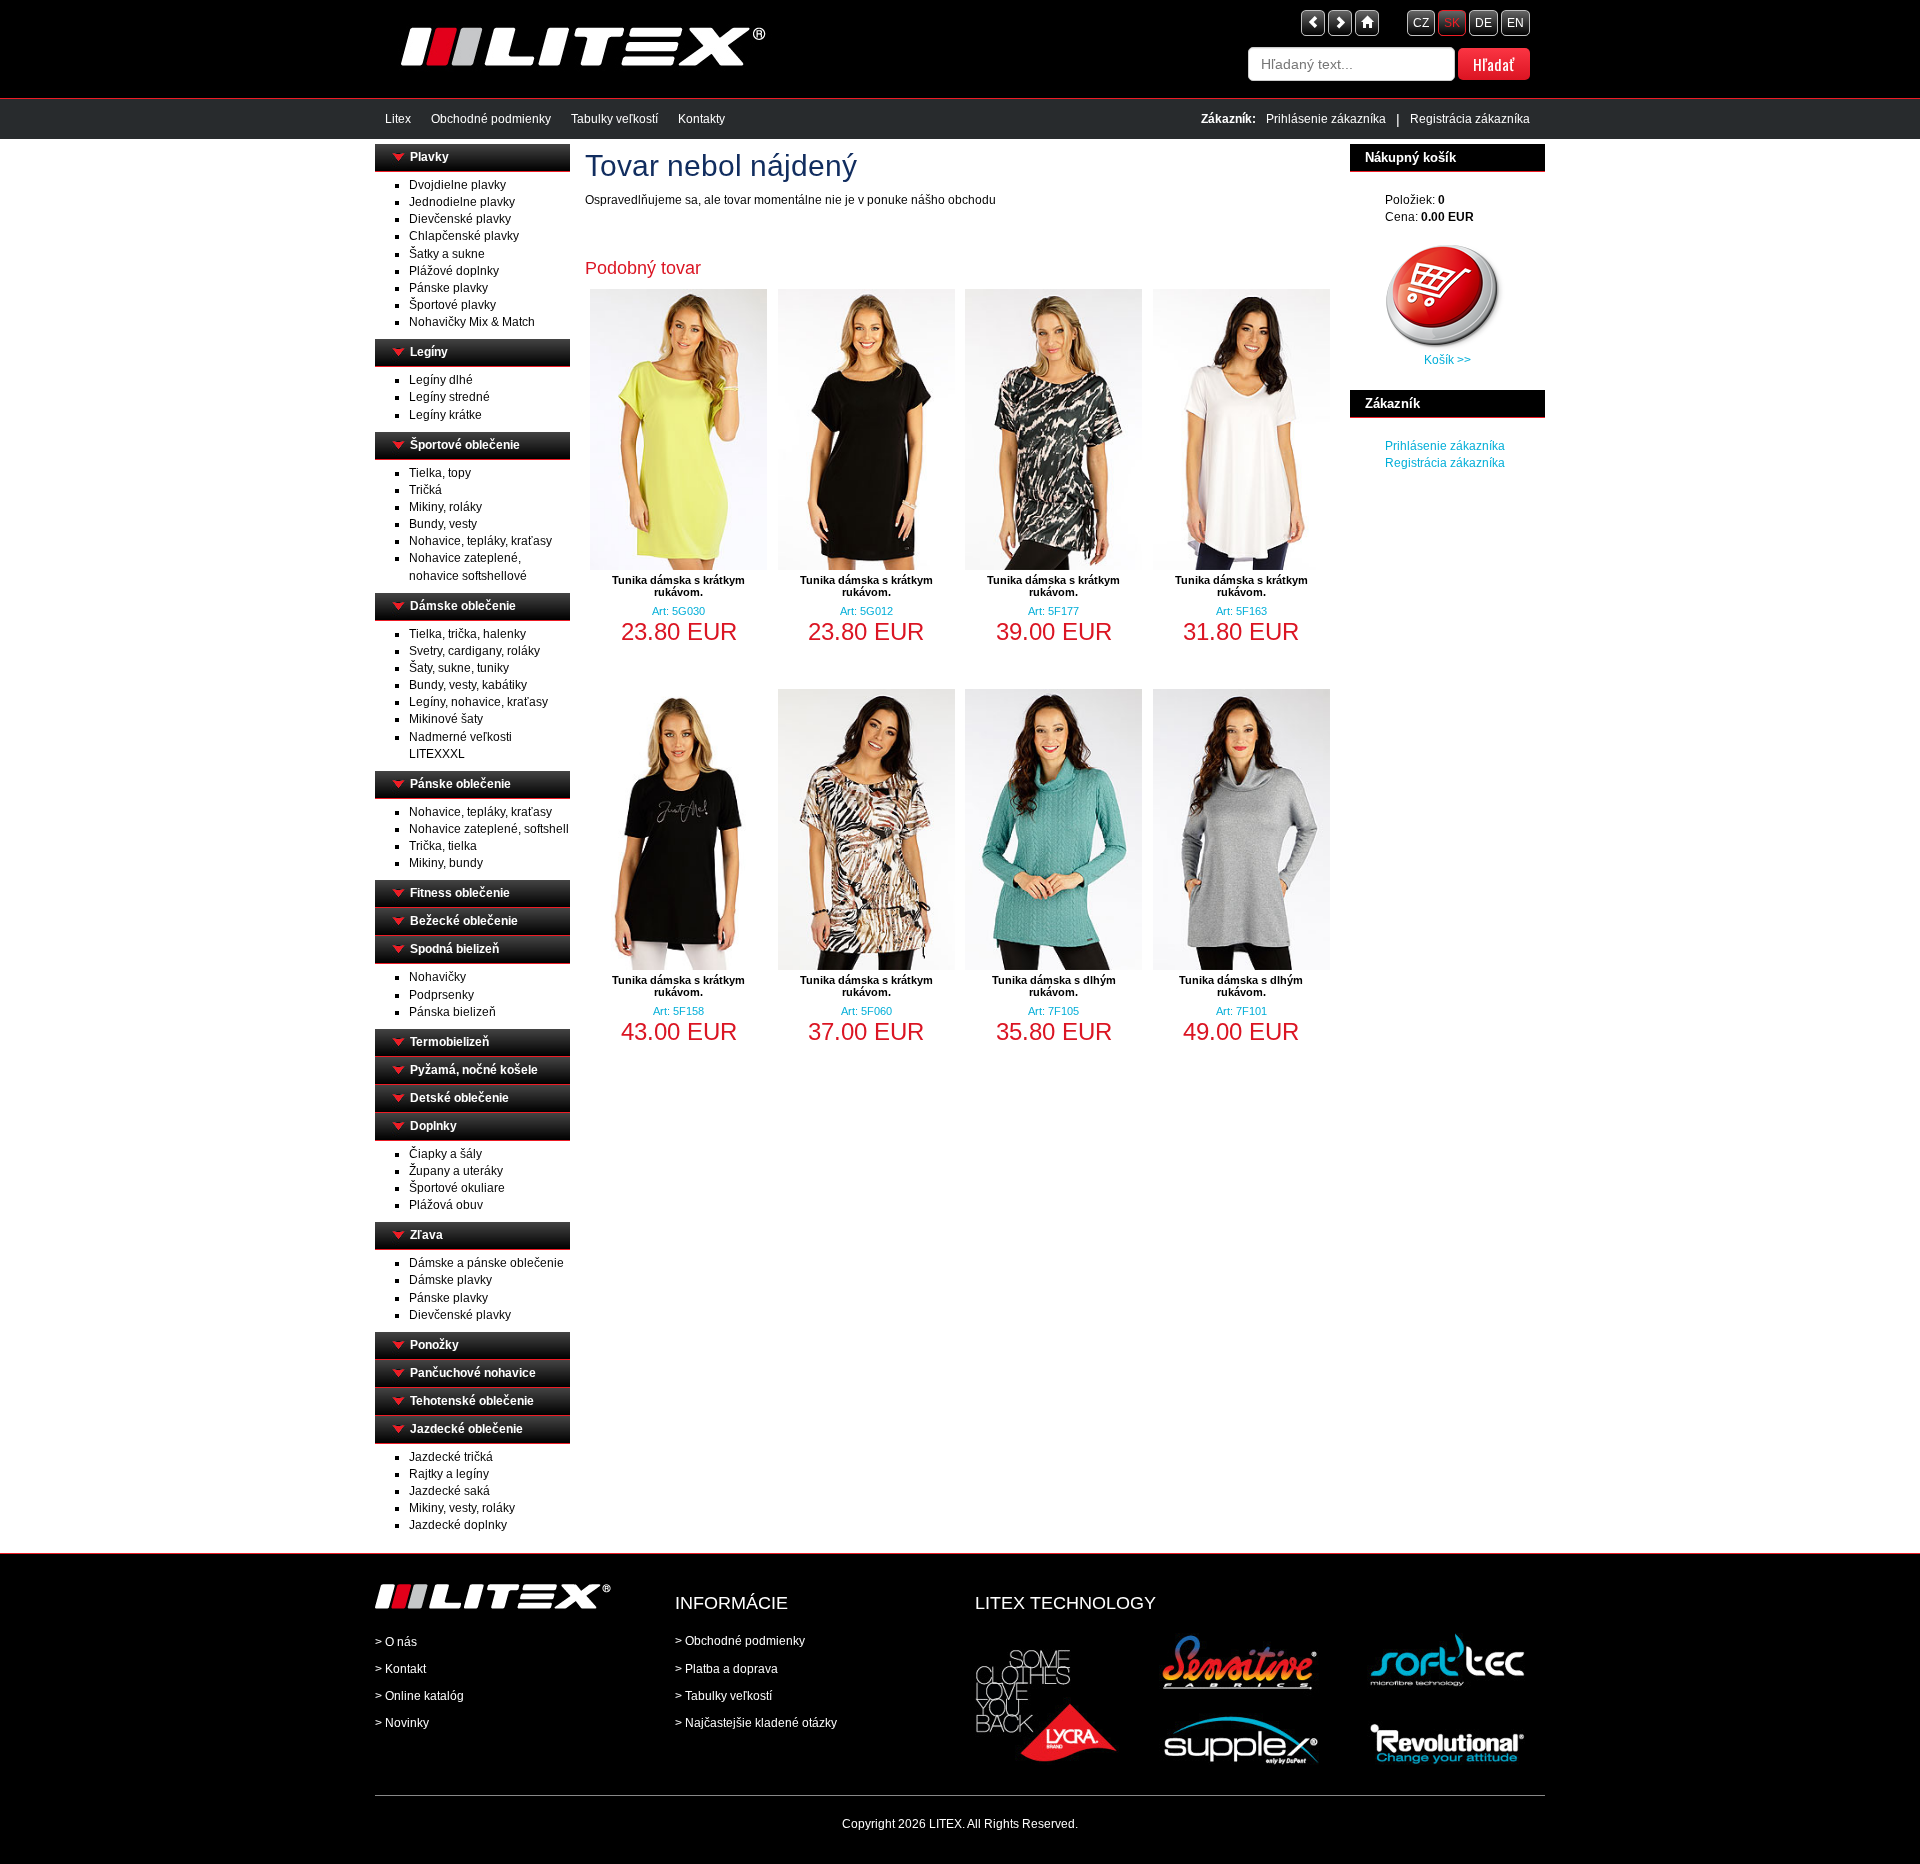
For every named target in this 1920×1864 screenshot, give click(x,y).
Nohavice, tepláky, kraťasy (480, 541)
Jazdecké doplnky (458, 1525)
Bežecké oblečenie (464, 921)
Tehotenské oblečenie (472, 1401)
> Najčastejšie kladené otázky (756, 1723)
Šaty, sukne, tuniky (459, 668)
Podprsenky (441, 995)
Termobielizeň (449, 1042)
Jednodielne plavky (462, 202)
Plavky (429, 157)
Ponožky (434, 1345)
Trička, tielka (443, 846)
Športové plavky (452, 305)
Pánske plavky (448, 288)
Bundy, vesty (443, 524)
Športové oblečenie (465, 445)
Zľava (426, 1235)
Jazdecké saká (449, 1491)
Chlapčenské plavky (464, 236)
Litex (398, 119)
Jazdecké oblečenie (466, 1429)
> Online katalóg (419, 1696)
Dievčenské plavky (460, 219)
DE (1483, 23)
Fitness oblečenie (460, 893)
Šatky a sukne (447, 254)
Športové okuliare (457, 1188)
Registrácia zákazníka (1470, 119)
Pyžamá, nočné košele (474, 1070)
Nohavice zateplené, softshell (489, 829)
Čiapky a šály (445, 1154)
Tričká (425, 490)
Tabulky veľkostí (614, 119)
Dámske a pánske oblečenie (486, 1263)
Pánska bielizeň (452, 1012)
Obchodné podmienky (491, 119)
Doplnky (433, 1126)
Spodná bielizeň (454, 949)
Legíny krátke (445, 415)
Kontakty (701, 119)
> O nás (396, 1642)
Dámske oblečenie (463, 606)
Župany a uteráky (456, 1171)
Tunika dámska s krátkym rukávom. (678, 586)
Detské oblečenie (459, 1098)
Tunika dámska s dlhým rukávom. (1054, 986)
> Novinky (402, 1723)
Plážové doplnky (454, 271)
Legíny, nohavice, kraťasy (478, 702)
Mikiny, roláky (445, 507)
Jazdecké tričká (451, 1457)
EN (1515, 23)
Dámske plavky (450, 1280)
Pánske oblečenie (460, 784)
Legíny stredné (449, 397)
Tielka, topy (440, 473)
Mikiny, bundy (446, 863)
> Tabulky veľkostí (723, 1696)
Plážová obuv (446, 1205)
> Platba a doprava (726, 1669)
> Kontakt (400, 1669)
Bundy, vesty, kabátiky (468, 685)
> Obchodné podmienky (740, 1641)
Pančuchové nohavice (473, 1373)
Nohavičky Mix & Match (472, 322)
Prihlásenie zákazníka (1326, 119)
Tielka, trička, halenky (467, 634)
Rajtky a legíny (449, 1474)
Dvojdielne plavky (457, 185)
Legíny (429, 352)
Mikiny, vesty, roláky (462, 1508)
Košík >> (1447, 360)
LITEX (945, 1824)
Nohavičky (437, 977)
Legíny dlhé (441, 380)
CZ (1421, 23)
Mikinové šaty (446, 719)
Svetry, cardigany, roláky (474, 651)
